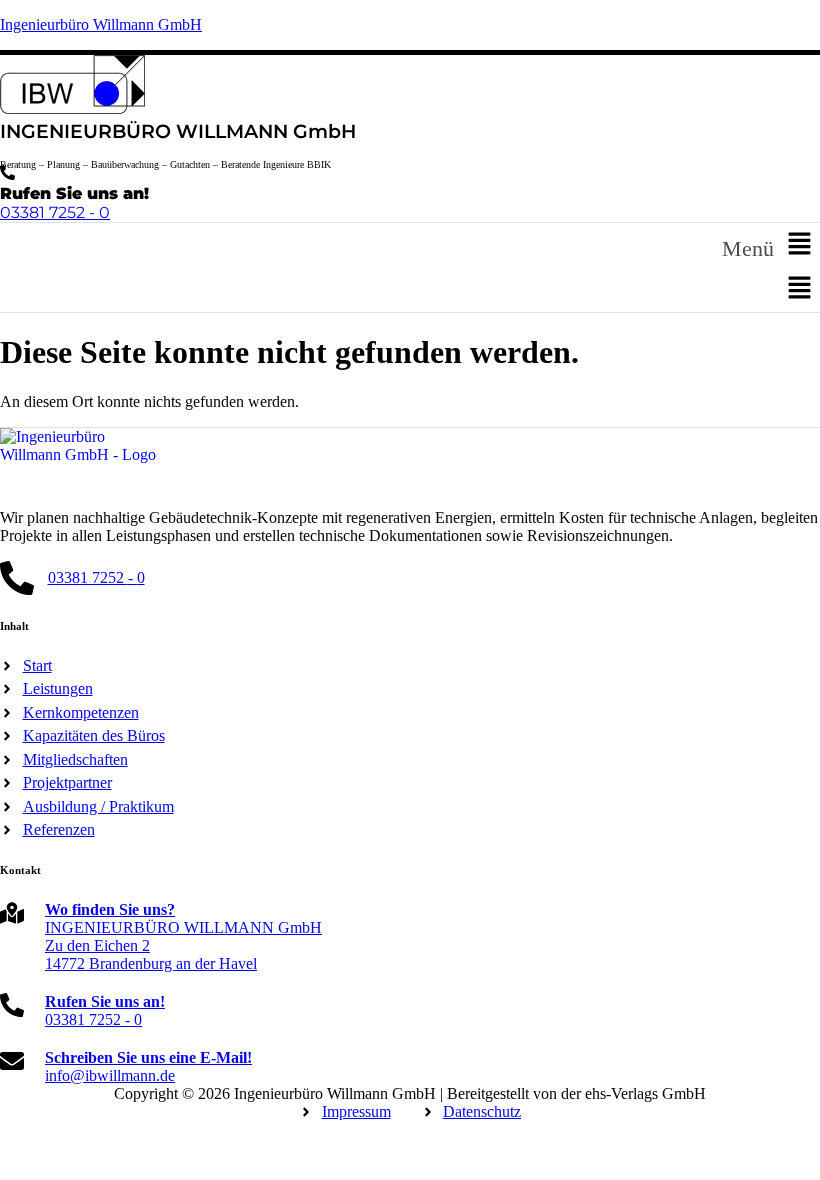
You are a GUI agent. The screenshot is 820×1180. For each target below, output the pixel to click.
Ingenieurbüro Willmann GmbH (101, 24)
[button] (771, 245)
